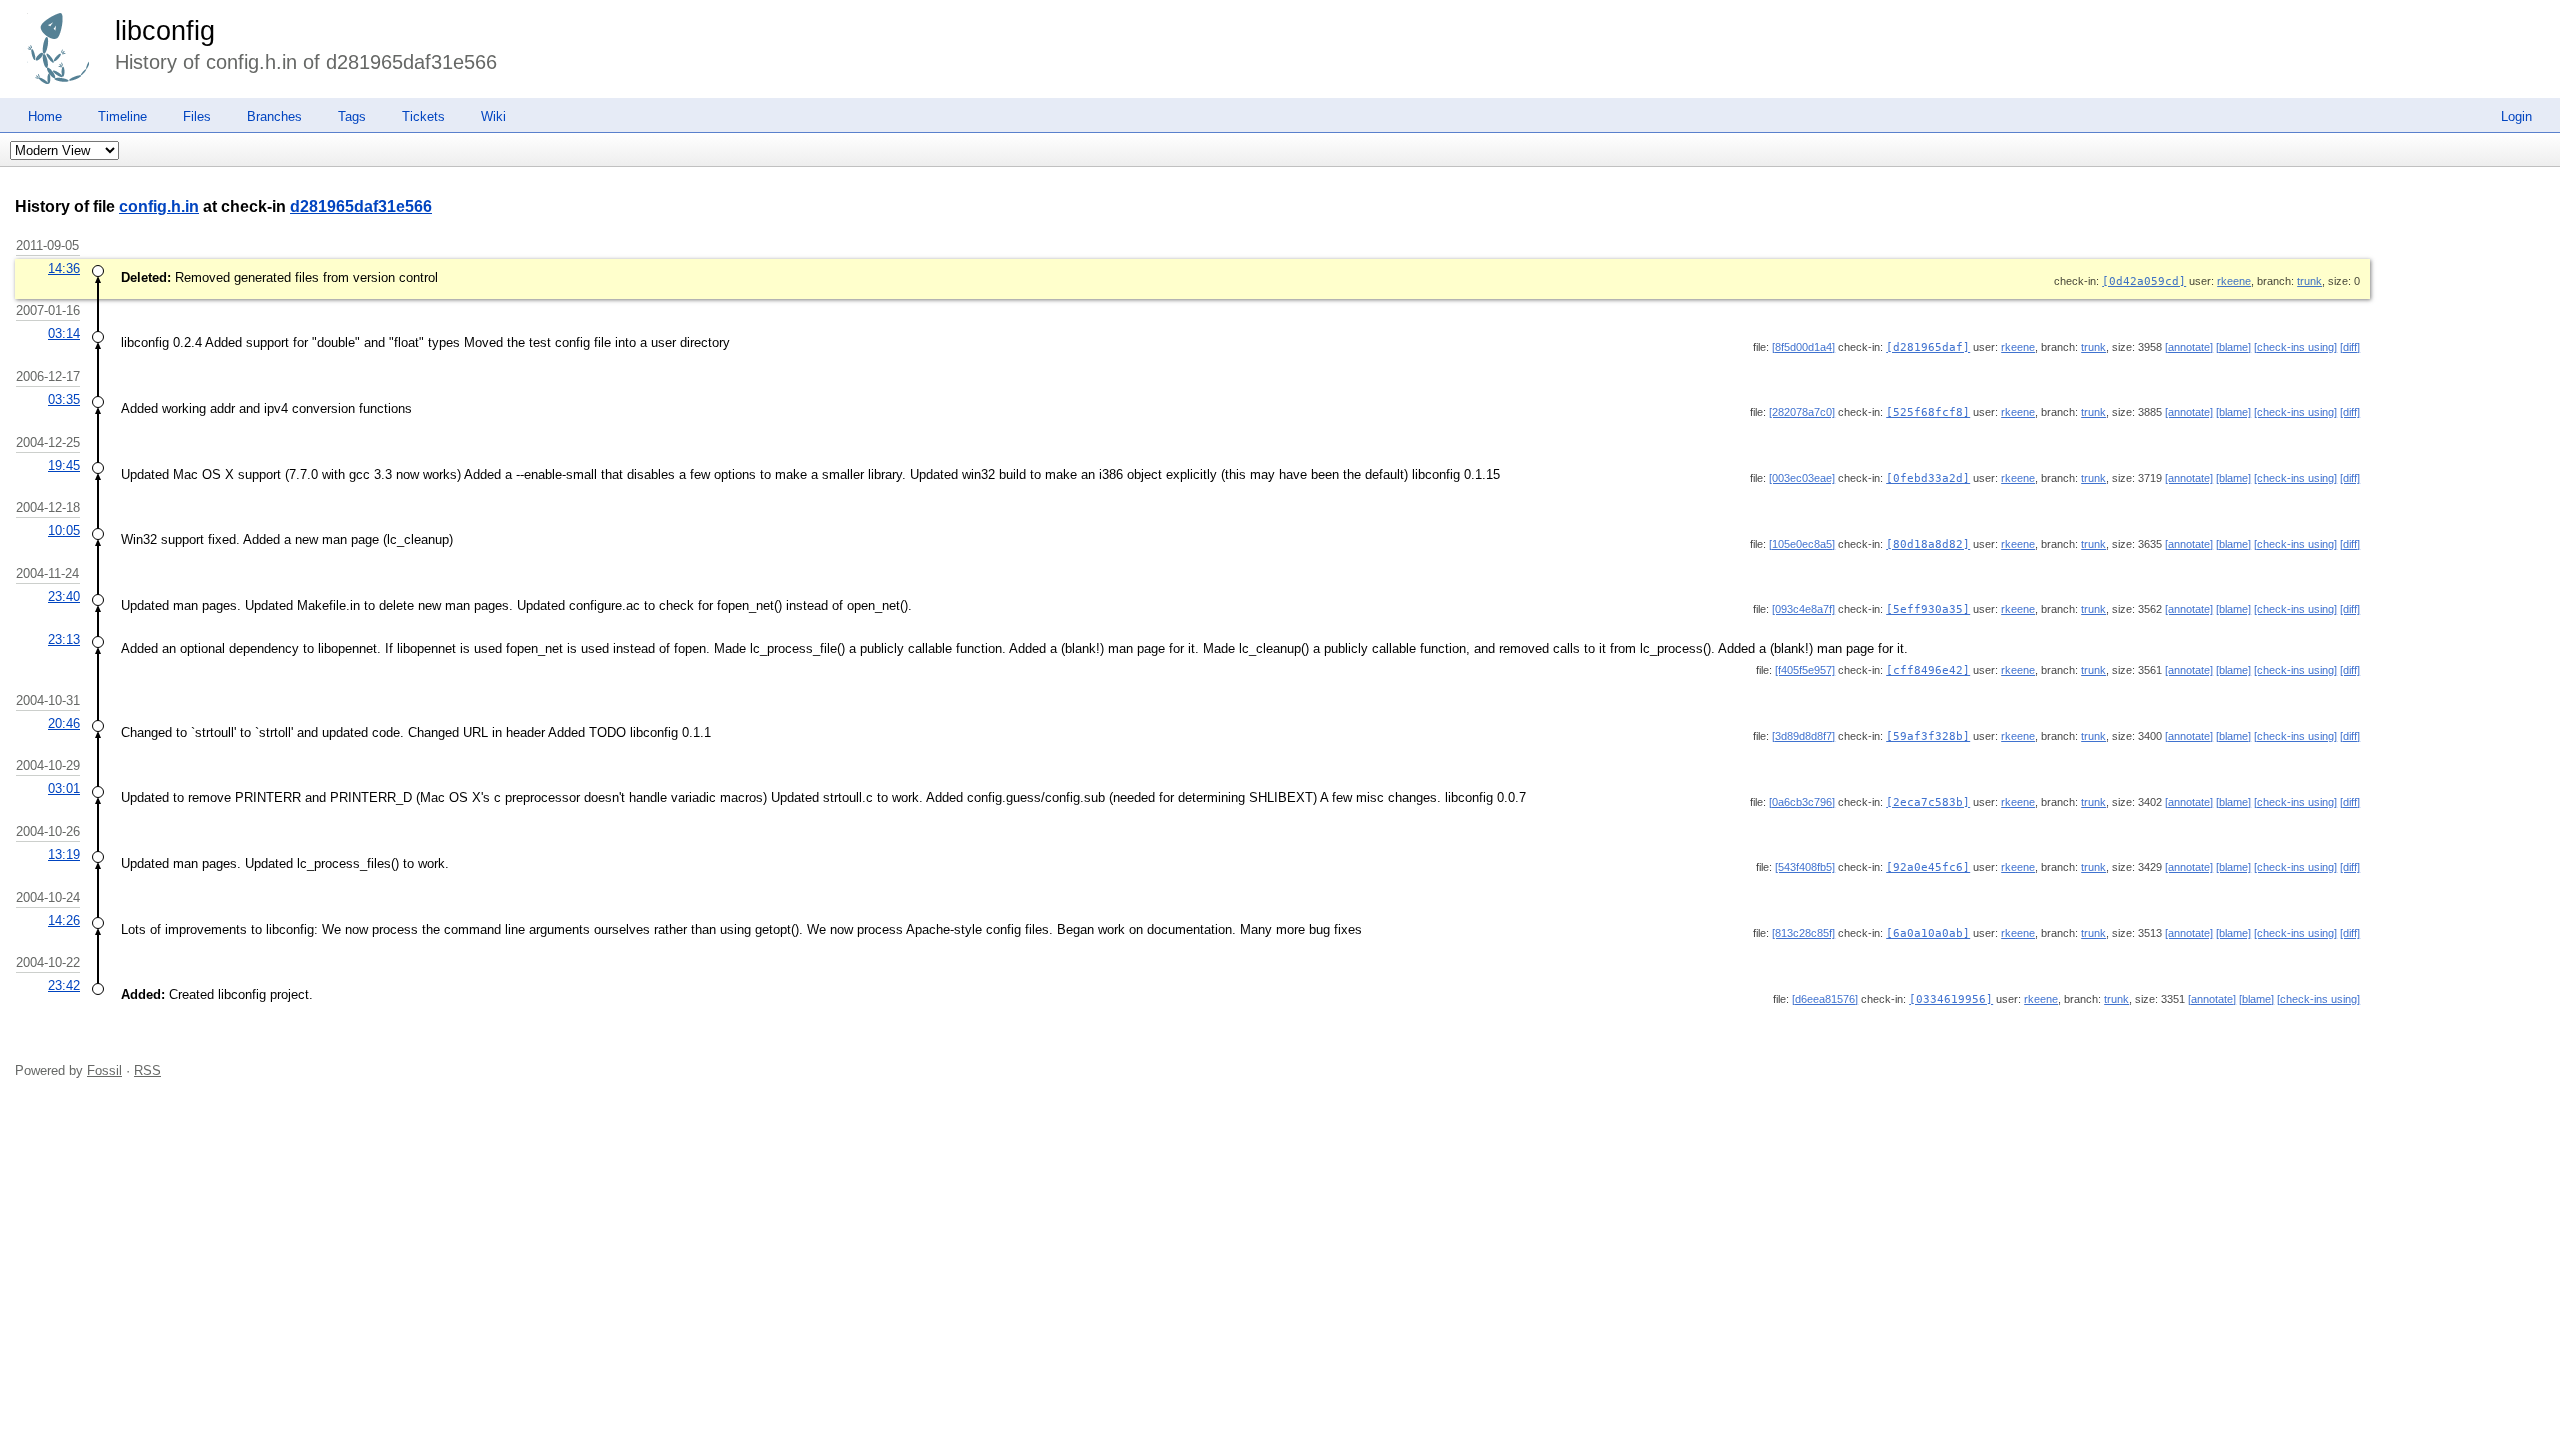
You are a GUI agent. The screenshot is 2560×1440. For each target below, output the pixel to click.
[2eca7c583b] (1928, 802)
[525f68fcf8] (1928, 412)
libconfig (165, 31)
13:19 (64, 854)
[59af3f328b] (1928, 736)
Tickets (423, 116)
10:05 (64, 530)
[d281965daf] (1928, 347)
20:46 (64, 723)
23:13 (64, 639)
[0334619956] (1951, 999)
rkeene (2234, 281)
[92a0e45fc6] (1928, 867)
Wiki (493, 116)
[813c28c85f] (1803, 933)
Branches (274, 116)
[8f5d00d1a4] (1803, 347)
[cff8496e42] (1928, 670)
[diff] (2350, 347)
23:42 (64, 985)
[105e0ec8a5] (1802, 544)
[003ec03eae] (1802, 478)
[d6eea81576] (1825, 999)
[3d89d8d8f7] (1803, 736)
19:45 (64, 465)
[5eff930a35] (1928, 609)
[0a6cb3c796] (1802, 802)
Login (2516, 116)
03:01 (64, 788)
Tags (352, 116)
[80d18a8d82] (1928, 544)
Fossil (104, 1070)
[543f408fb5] (1805, 867)
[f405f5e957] (1805, 670)
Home (45, 116)
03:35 (64, 399)
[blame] (2233, 347)
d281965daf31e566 (361, 206)
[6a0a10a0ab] (1928, 933)
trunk (2309, 281)
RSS (147, 1070)
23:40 (64, 596)
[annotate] (2189, 347)
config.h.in (159, 206)
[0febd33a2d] (1928, 478)
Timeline (122, 116)
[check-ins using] (2295, 347)
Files (197, 116)
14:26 (64, 920)
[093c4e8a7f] (1803, 609)
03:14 (64, 333)
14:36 (64, 268)
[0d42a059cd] (2144, 281)
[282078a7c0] (1802, 412)
